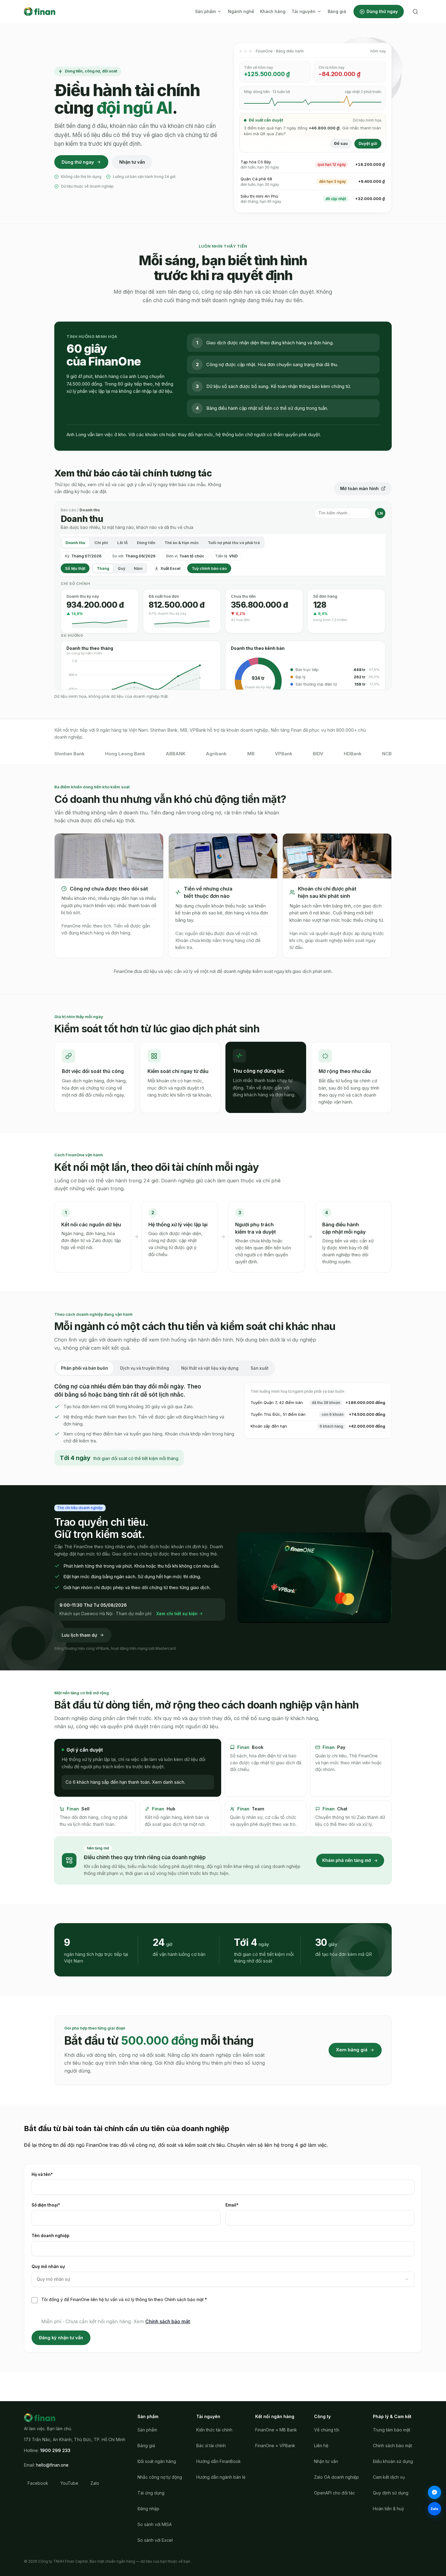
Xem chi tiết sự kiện (177, 1614)
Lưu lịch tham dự (79, 1635)
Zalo (95, 2483)
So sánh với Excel (155, 2540)
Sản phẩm (205, 11)
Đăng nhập (148, 2509)
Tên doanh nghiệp (51, 2236)
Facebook (38, 2483)
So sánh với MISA (155, 2524)
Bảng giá (337, 11)
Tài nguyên (304, 11)
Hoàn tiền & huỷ (389, 2509)
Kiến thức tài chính (214, 2430)
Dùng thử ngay (382, 11)
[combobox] (223, 2279)
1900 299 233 (55, 2450)
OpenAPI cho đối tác (334, 2493)
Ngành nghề (241, 11)
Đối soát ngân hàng (157, 2461)
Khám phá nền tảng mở (347, 1860)
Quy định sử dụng (391, 2493)
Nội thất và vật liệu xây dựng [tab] (210, 1368)
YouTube (69, 2483)
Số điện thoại (56, 2205)
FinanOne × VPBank (275, 2446)
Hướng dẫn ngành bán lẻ (221, 2477)
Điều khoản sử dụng (393, 2461)
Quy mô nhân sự (48, 2267)
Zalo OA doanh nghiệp (336, 2477)
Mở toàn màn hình (359, 488)
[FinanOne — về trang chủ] (40, 12)
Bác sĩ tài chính (211, 2446)
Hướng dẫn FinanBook (219, 2461)
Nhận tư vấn (132, 162)
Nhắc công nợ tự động (160, 2477)
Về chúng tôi (327, 2430)
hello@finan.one (52, 2465)
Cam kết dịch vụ (389, 2477)
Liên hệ (321, 2446)
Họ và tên (53, 2174)
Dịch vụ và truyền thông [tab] (145, 1368)
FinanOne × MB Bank (276, 2430)
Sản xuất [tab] (260, 1368)
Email (243, 2205)
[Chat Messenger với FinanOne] (434, 2492)
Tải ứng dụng (151, 2493)
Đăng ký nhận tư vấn (61, 2338)
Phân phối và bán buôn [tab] (84, 1368)
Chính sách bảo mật (168, 2321)
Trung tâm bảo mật (392, 2430)
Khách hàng (273, 11)
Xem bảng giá (352, 2050)
